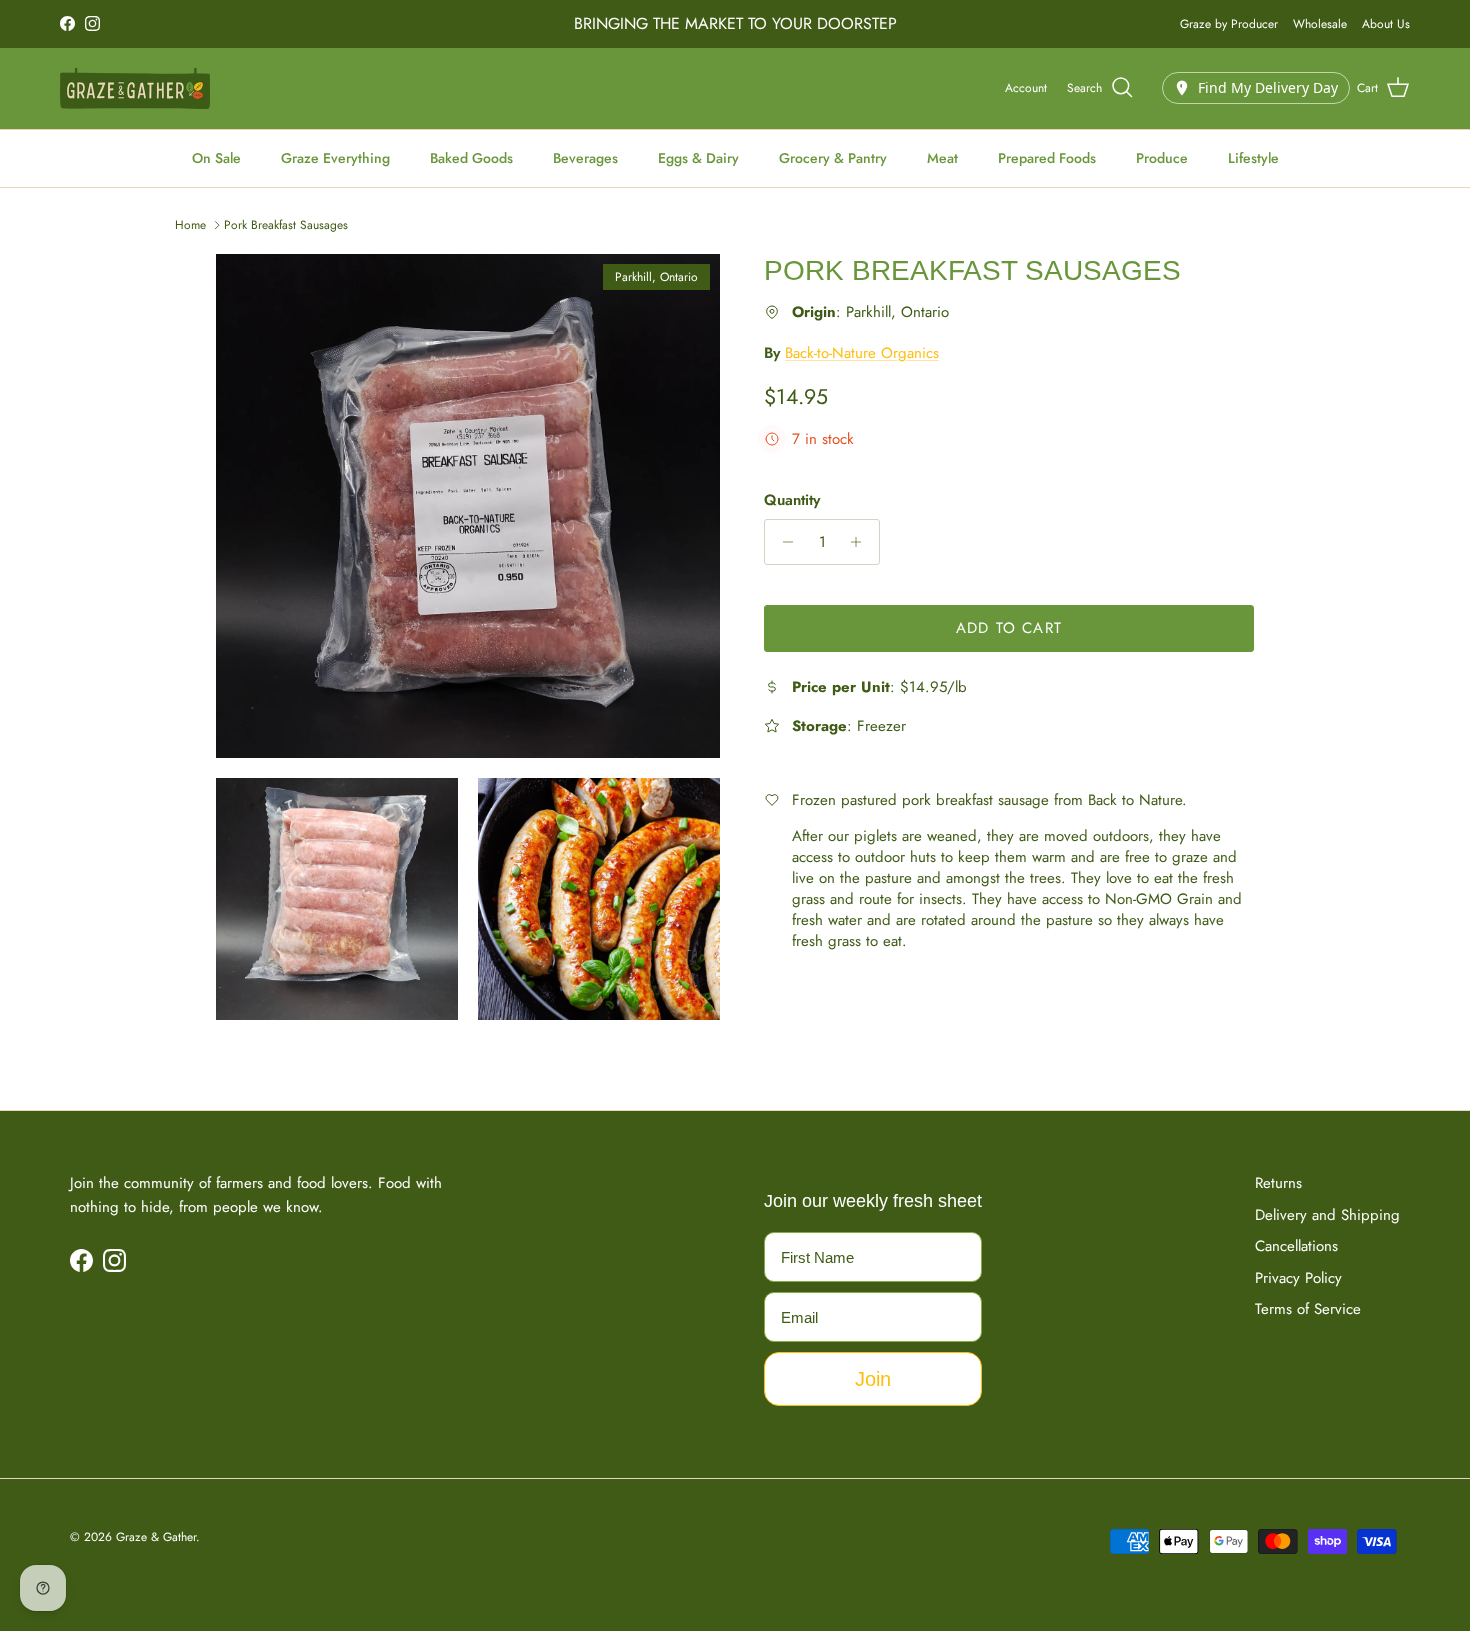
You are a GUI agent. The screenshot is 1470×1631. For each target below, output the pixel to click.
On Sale (216, 158)
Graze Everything (335, 158)
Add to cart (1009, 628)
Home (190, 225)
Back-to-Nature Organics (862, 353)
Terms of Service (1308, 1309)
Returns (1278, 1183)
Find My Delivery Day (1268, 87)
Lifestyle (1253, 158)
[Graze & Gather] (135, 88)
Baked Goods (471, 158)
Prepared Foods (1047, 158)
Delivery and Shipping (1327, 1215)
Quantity (792, 500)
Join (873, 1379)
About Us (1386, 24)
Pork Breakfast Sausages (286, 225)
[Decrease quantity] (782, 542)
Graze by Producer (1229, 24)
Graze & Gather (156, 1537)
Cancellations (1296, 1246)
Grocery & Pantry (833, 158)
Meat (942, 158)
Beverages (585, 158)
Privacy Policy (1298, 1278)
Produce (1162, 158)
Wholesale (1320, 24)
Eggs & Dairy (698, 158)
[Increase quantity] (861, 542)
